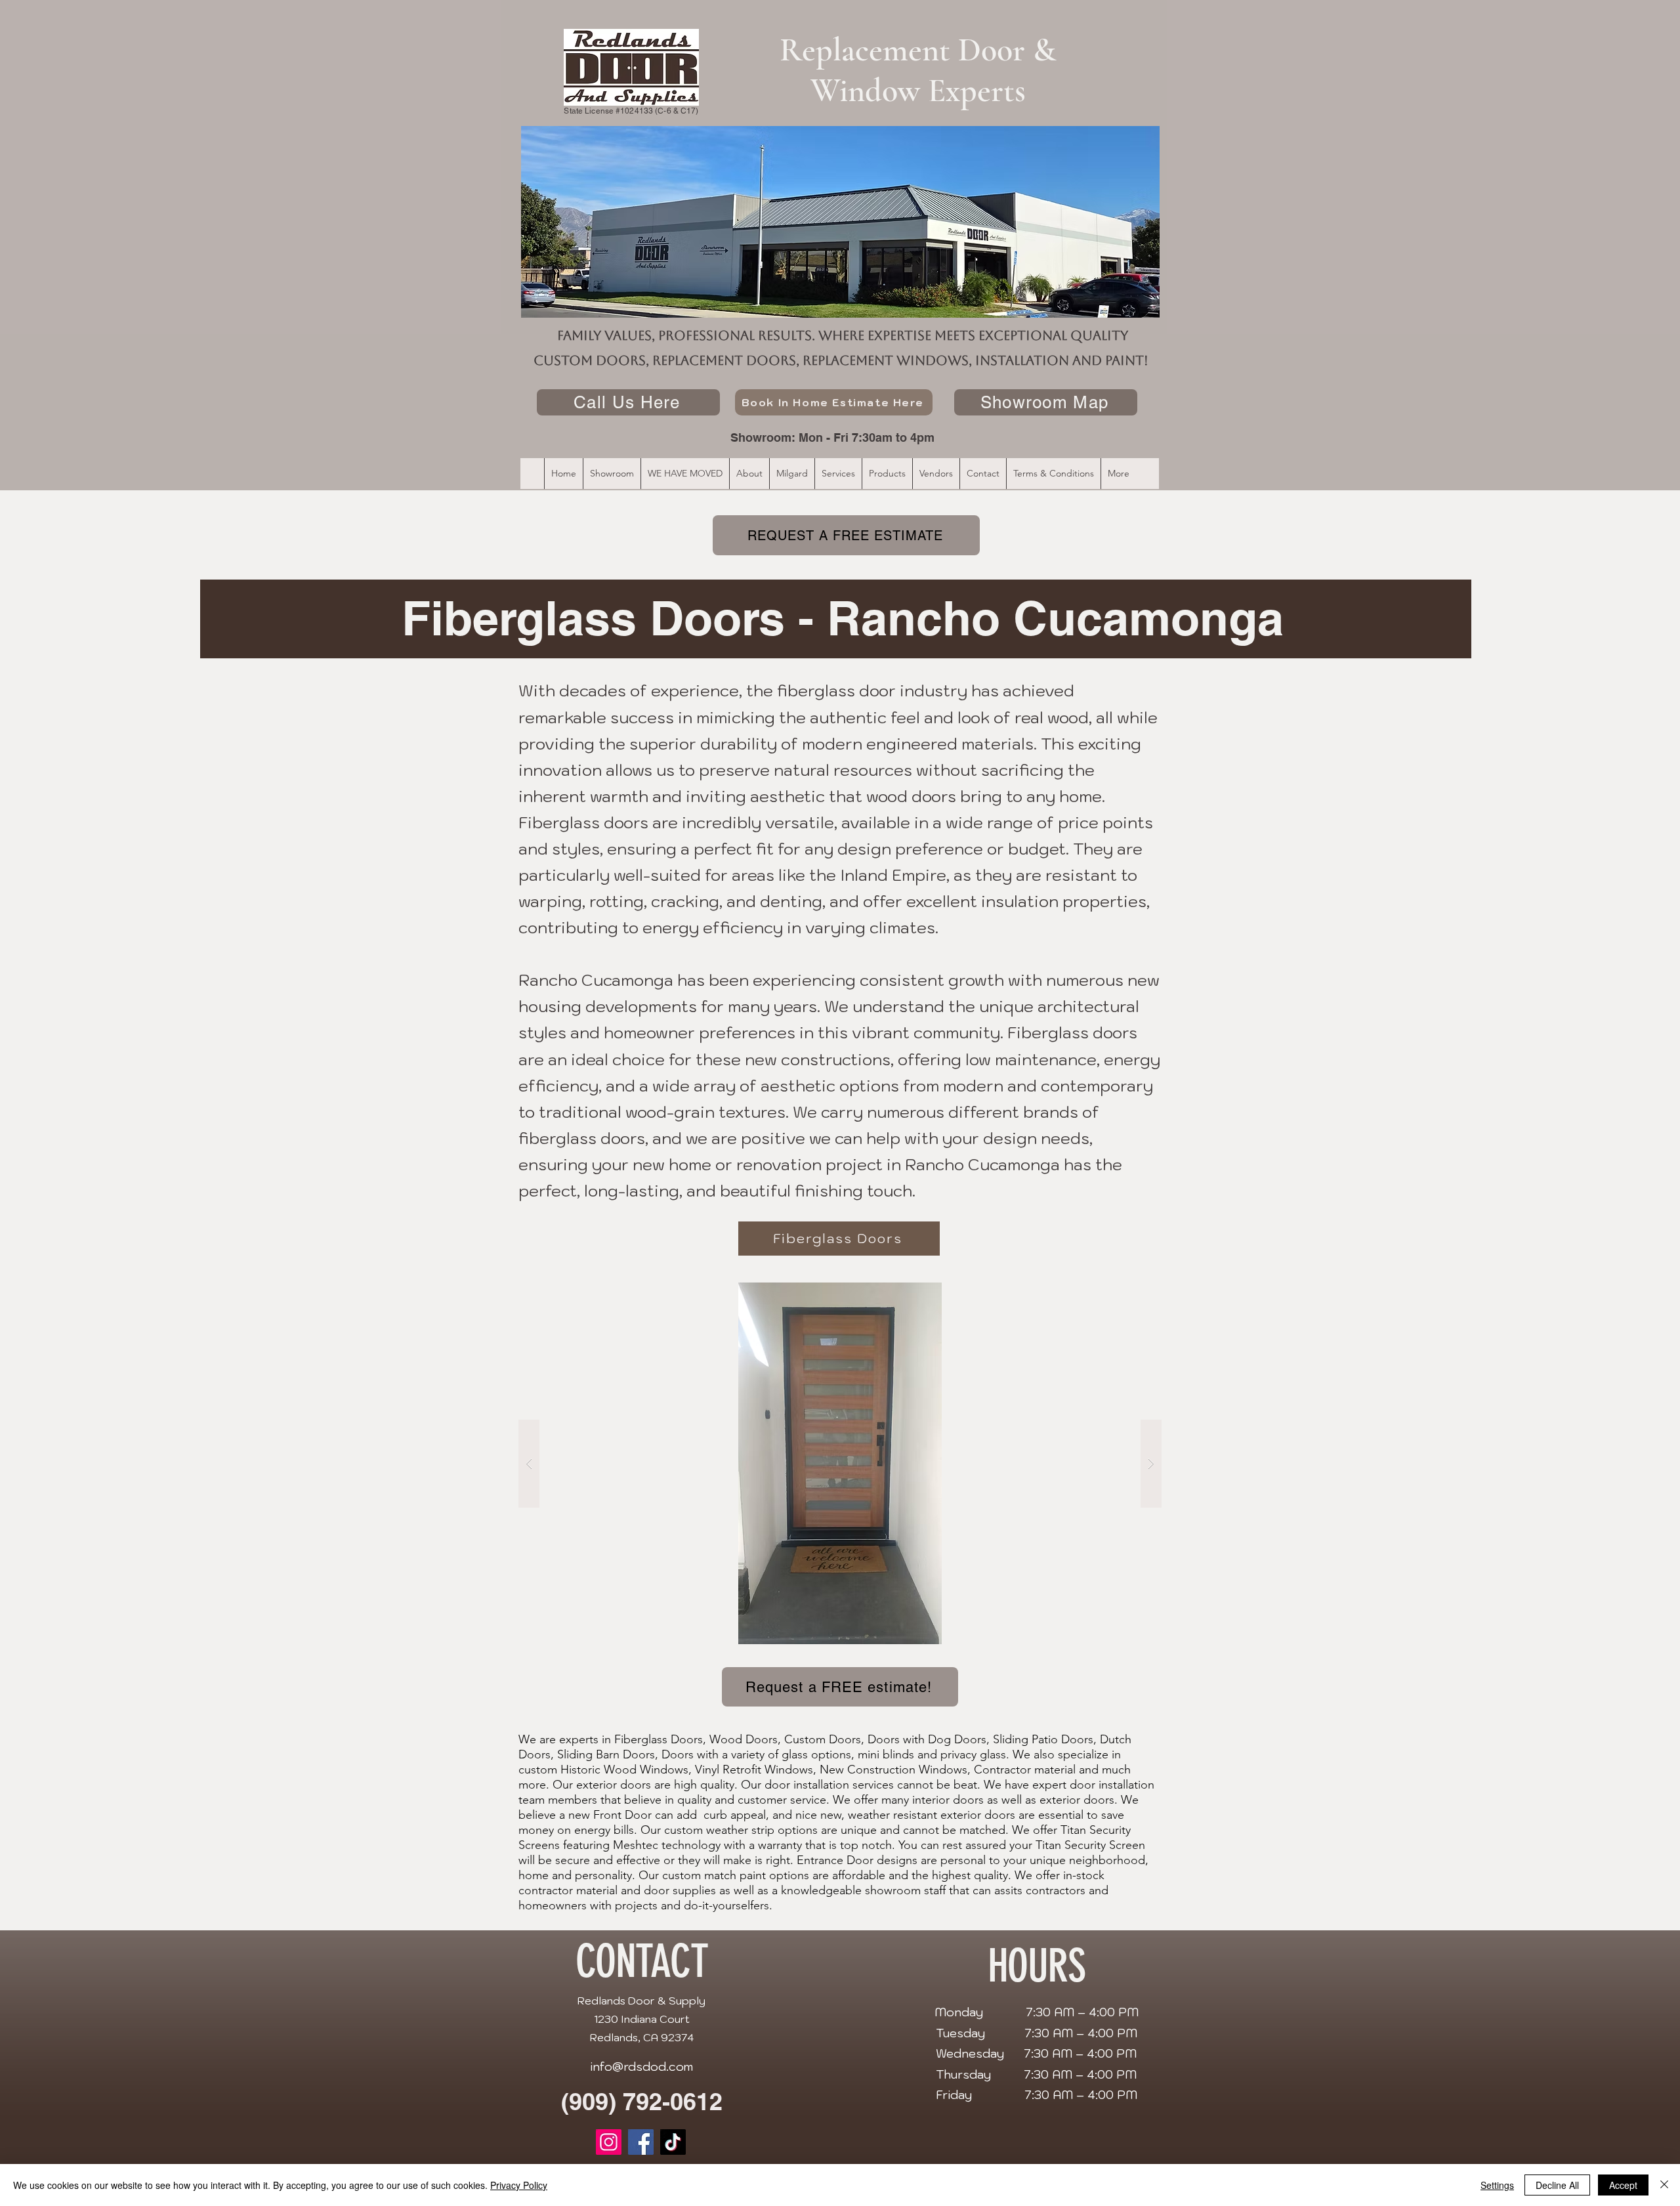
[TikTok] (673, 2142)
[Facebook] (641, 2142)
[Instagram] (609, 2142)
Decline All (1557, 2185)
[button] (840, 1463)
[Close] (1664, 2185)
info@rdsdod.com (641, 2067)
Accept (1623, 2185)
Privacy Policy (519, 2185)
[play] (1126, 1293)
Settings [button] (1497, 2185)
